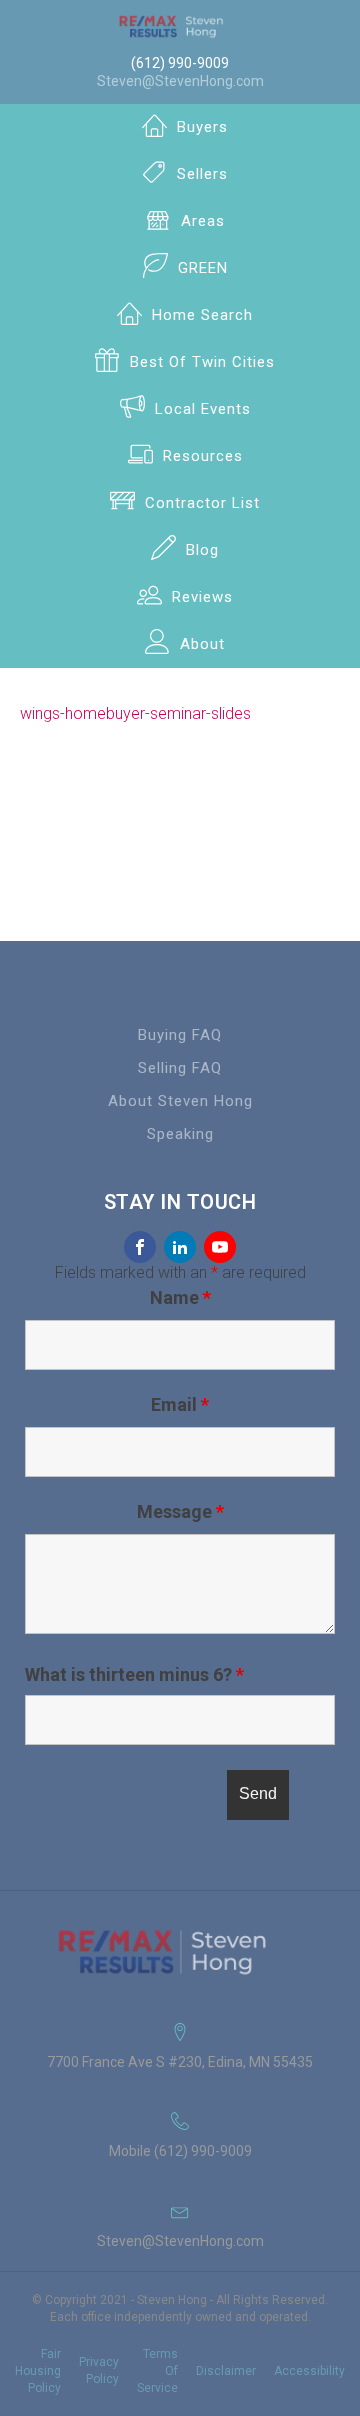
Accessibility (309, 2371)
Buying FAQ (180, 1035)
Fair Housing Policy (38, 2371)
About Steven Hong (180, 1101)
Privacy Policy (99, 2370)
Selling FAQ (180, 1068)
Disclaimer (226, 2371)
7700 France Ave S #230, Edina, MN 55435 (180, 2062)
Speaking (180, 1134)
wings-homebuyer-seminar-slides (135, 713)
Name (180, 1297)
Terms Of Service (157, 2371)
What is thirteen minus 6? (134, 1675)
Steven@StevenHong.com (180, 81)
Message (180, 1511)
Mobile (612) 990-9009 (180, 2151)
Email (180, 1404)
